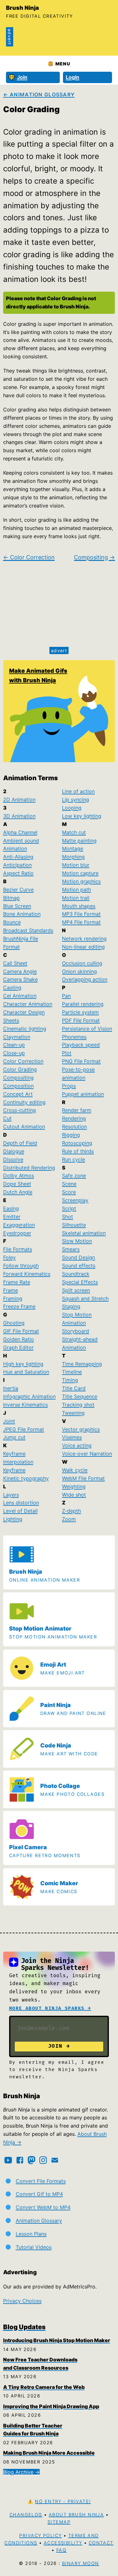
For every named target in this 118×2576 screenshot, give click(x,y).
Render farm (77, 1110)
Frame (11, 1290)
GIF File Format (21, 1331)
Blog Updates (24, 2327)
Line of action (78, 791)
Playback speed (81, 1045)
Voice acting (77, 1445)
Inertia (11, 1388)
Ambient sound (21, 841)
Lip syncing (76, 799)
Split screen (76, 1290)
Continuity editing (24, 1102)
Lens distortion (21, 1503)
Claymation (17, 1037)
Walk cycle (75, 1470)
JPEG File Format (24, 1429)
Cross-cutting (20, 1110)
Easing (11, 1208)
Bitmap (11, 898)
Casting (12, 987)
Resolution (74, 1127)
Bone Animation (22, 914)
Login (73, 77)
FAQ (61, 2550)
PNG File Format (81, 1061)
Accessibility (63, 2543)
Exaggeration (19, 1225)
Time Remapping (82, 1364)
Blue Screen (17, 906)
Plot (67, 1053)
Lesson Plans (31, 2234)
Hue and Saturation (26, 1372)
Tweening (73, 1413)
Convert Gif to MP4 (39, 2194)
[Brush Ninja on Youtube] (8, 2160)
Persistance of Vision (87, 1029)
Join (22, 77)
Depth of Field (20, 1143)
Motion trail (76, 898)
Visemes (72, 1437)
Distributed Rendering (29, 1168)
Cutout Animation (24, 1127)
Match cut (74, 832)
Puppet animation (83, 1094)
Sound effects (79, 1266)
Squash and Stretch (85, 1298)
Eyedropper (17, 1233)
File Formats (18, 1249)
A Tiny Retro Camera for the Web (44, 2387)
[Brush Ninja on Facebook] (20, 2160)
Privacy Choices (22, 2301)
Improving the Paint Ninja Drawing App (51, 2406)
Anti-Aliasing (18, 857)
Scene (69, 1184)
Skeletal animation (84, 1233)
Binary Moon (81, 2563)
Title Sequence (80, 1396)
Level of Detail (20, 1511)
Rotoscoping (77, 1143)
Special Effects (80, 1282)
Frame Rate (17, 1282)
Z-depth (71, 1511)
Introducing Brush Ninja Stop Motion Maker (57, 2340)
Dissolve (13, 1159)
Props (69, 1086)
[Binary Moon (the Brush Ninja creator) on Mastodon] (31, 2160)
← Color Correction (29, 557)
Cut (7, 1118)
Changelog (26, 2515)
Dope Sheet (17, 1184)
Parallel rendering (83, 1004)
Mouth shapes (79, 906)
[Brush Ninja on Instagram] (43, 2160)
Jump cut (14, 1437)
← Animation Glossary (39, 94)
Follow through (21, 1266)
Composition (18, 1086)
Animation (15, 848)
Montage (73, 848)
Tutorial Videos (34, 2247)
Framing (13, 1298)
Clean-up (14, 1045)
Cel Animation (20, 996)
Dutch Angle (18, 1192)
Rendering (74, 1118)
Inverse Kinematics (25, 1405)
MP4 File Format (81, 922)
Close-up (14, 1053)
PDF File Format (81, 1020)
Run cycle (73, 1159)
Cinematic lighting (25, 1029)
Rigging (71, 1135)
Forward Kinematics (27, 1274)
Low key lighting (82, 816)
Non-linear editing (83, 947)
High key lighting (23, 1364)
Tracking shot (78, 1405)
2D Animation (19, 799)
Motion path (76, 890)
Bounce (12, 922)
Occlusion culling (82, 963)
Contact (101, 2543)
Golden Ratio (19, 1339)
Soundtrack (76, 1274)
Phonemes (74, 1037)
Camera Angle (20, 971)
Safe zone (74, 1176)
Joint (9, 1421)
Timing (70, 1380)
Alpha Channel (20, 832)
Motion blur (76, 865)
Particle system (80, 1012)
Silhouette (74, 1225)
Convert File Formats (41, 2181)
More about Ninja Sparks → (50, 2008)
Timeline (72, 1372)
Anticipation (17, 865)
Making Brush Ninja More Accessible (49, 2453)
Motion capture (80, 873)
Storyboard (76, 1331)
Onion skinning (79, 971)
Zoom (69, 1519)
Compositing (18, 1078)
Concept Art (18, 1094)
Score (69, 1192)
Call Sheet (15, 963)
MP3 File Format (81, 914)
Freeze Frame (19, 1306)
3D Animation (19, 816)
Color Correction (23, 1061)
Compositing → (94, 557)
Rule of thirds (78, 1151)
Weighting (74, 1486)
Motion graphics (81, 881)
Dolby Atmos (19, 1176)
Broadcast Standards (28, 930)
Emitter (12, 1217)
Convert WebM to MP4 (43, 2207)
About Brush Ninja (76, 2515)
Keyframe (14, 1470)
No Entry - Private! (63, 2501)
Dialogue (14, 1151)
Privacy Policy (40, 2535)
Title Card (74, 1388)
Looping (72, 808)
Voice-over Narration (87, 1454)
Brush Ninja (22, 8)
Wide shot (74, 1495)
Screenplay (75, 1200)
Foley (9, 1257)
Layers (11, 1495)
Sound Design (79, 1257)
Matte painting (79, 841)
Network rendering (84, 939)
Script (69, 1208)
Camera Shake (20, 979)
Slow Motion (77, 1241)
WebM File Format (83, 1478)
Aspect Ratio (18, 873)
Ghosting (14, 1323)
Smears (71, 1249)
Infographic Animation (29, 1396)
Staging (71, 1306)
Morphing (73, 857)
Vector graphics (81, 1429)
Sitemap (59, 2522)
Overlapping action (85, 979)
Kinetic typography (26, 1478)
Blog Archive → (21, 2472)
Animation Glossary (39, 2221)
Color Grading (20, 1069)
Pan (66, 996)
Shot (67, 1217)
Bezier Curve (18, 890)
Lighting (13, 1519)
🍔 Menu (59, 64)
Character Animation (28, 1004)
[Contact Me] (55, 2160)
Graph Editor (18, 1347)
